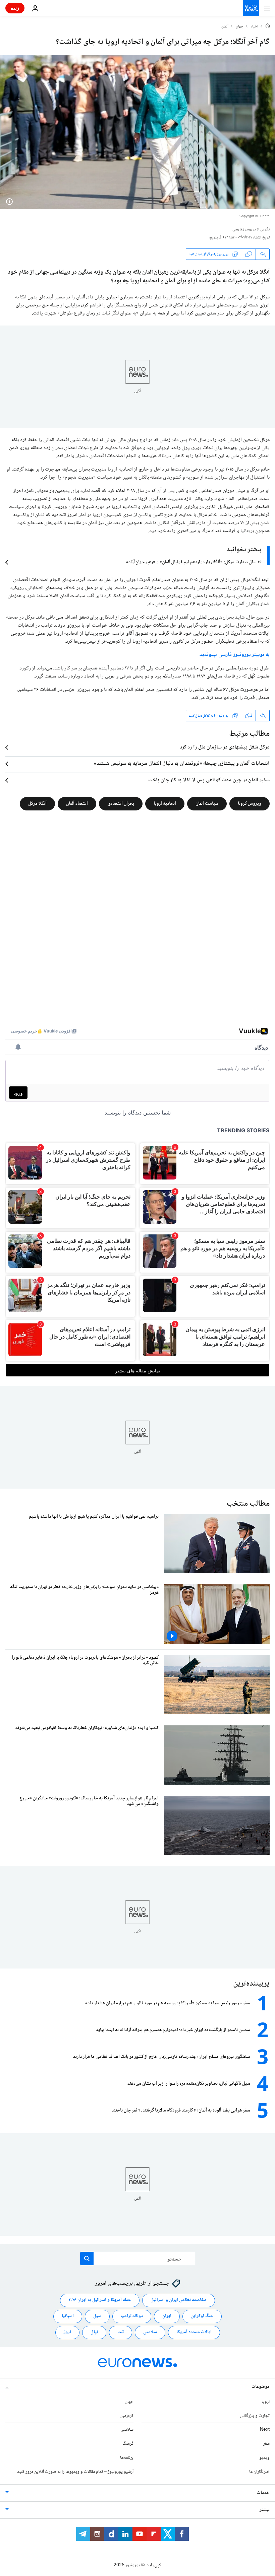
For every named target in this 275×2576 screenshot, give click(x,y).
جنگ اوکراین (202, 2316)
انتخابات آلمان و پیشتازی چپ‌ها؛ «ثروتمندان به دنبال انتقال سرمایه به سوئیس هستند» (182, 764)
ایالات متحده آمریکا (194, 2332)
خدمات (263, 2493)
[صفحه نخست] (268, 26)
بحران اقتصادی (121, 804)
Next (265, 2430)
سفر (266, 2444)
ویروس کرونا (250, 804)
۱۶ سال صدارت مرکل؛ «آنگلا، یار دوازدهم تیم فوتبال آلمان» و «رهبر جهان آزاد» (194, 562)
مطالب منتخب (248, 1504)
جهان (240, 27)
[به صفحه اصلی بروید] (251, 8)
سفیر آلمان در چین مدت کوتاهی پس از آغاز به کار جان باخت (209, 780)
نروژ (67, 2332)
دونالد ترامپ (132, 2316)
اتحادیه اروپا (165, 804)
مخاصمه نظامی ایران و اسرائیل (179, 2300)
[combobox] (138, 2259)
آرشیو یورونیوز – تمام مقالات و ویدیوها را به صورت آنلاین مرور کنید (75, 2472)
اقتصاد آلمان (77, 804)
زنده (15, 8)
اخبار (255, 27)
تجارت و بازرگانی (255, 2416)
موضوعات (261, 2386)
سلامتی (150, 2332)
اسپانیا (68, 2316)
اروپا (266, 2402)
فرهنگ (128, 2444)
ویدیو (264, 2458)
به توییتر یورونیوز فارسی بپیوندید (235, 655)
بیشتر (265, 2510)
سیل (97, 2316)
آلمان (225, 27)
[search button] (87, 2259)
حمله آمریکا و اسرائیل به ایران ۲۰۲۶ (100, 2300)
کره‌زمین (127, 2416)
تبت (121, 2332)
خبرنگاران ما (259, 2472)
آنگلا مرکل (37, 804)
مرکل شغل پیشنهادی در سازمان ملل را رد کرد (225, 747)
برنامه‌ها (127, 2458)
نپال (94, 2332)
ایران (167, 2316)
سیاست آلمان (207, 804)
